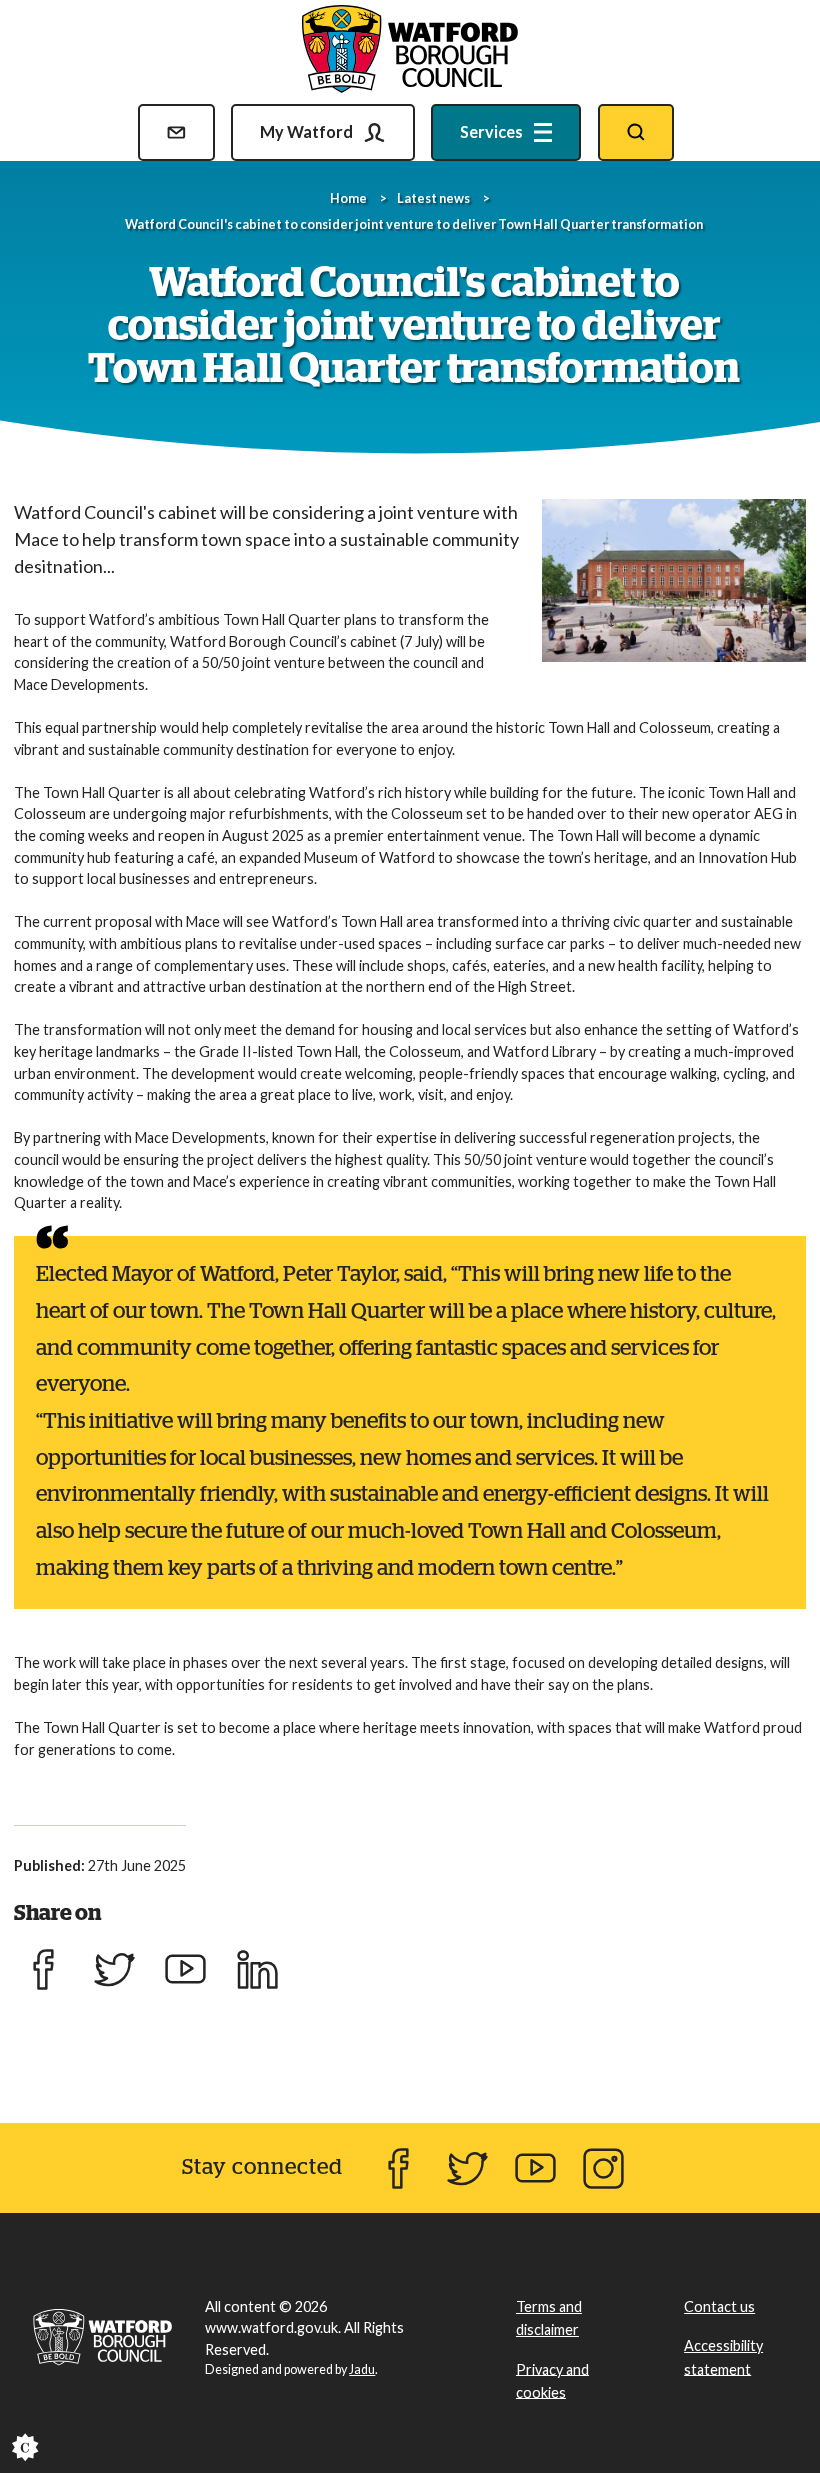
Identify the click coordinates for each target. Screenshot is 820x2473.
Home (348, 198)
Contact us (719, 2306)
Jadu (362, 2369)
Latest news (433, 198)
